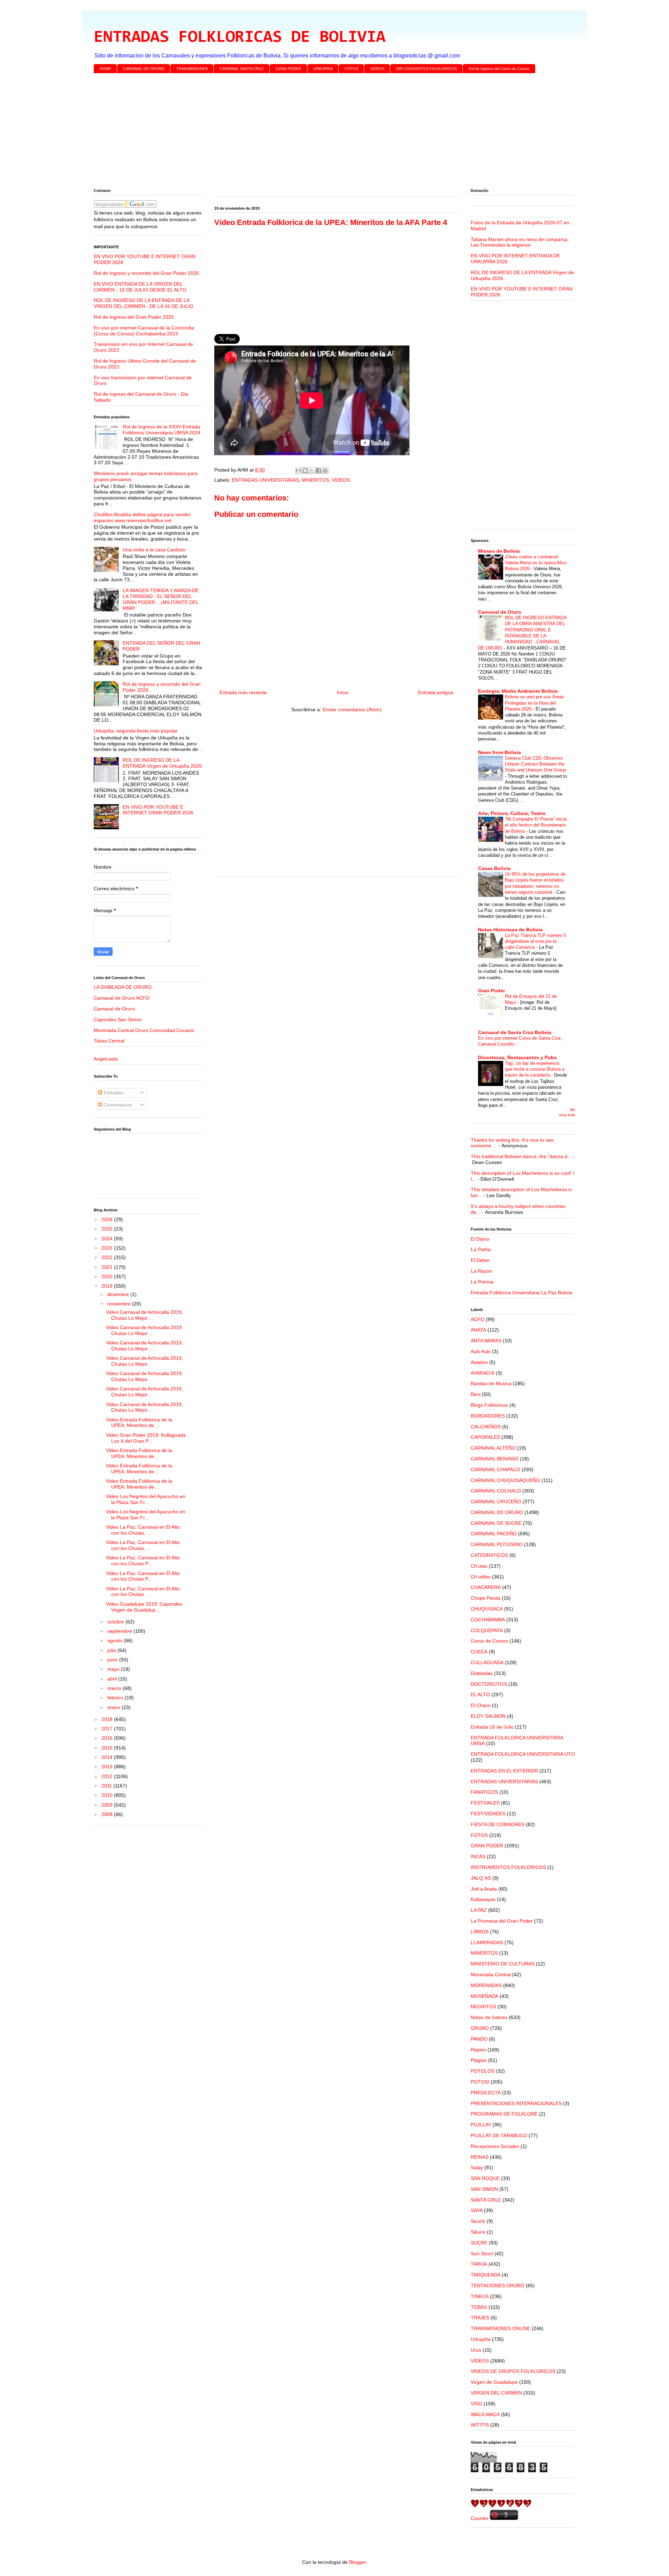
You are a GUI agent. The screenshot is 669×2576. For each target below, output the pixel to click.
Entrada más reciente (243, 692)
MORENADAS (486, 1985)
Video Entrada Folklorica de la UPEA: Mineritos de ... (139, 1423)
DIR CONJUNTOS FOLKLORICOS (426, 69)
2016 (108, 1738)
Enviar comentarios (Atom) (352, 709)
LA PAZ (479, 1910)
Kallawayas (483, 1899)
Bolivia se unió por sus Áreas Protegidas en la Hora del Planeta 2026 (535, 703)
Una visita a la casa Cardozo (154, 550)
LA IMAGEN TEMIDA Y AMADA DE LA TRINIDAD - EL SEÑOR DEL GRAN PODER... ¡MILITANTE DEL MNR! (161, 599)
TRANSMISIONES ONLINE (501, 2328)
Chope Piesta (486, 1598)
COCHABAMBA (488, 1620)
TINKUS (480, 2296)
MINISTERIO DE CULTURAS (503, 1964)
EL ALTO (480, 1694)
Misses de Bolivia (499, 551)
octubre (116, 1622)
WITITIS (480, 2425)
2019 (108, 1286)
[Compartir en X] (312, 471)
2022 (108, 1257)
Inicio (343, 692)
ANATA (478, 1330)
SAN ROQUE (485, 2178)
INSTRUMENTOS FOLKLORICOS (508, 1867)
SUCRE (479, 2243)
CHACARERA (486, 1587)
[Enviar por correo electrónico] (299, 471)
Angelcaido (106, 1059)
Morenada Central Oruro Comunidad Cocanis (144, 1030)
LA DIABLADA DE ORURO (123, 987)
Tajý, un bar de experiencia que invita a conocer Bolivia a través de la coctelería (535, 1069)
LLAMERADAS (487, 1942)
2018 (108, 1719)
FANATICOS (484, 1792)
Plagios (479, 2060)
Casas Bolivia (494, 868)
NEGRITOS (483, 2007)
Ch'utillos (481, 1577)
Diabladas (482, 1673)
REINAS (480, 2157)
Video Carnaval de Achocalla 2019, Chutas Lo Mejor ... (144, 1315)
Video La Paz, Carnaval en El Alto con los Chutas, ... (143, 1530)
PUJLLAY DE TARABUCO (499, 2135)
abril (113, 1679)
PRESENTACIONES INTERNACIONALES (516, 2103)
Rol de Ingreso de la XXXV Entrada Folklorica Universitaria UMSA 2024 (162, 430)
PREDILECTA (486, 2093)
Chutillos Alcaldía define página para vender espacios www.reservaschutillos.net (142, 517)
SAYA (477, 2210)
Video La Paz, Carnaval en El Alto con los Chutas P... (143, 1561)
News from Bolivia (499, 752)
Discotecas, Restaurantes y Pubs (517, 1057)
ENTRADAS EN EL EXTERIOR (504, 1771)
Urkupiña (481, 2339)
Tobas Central (109, 1041)
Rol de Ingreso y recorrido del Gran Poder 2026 (146, 273)
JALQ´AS (481, 1878)
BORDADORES (488, 1416)
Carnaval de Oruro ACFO (122, 998)
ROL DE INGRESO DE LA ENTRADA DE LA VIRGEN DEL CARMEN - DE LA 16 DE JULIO (144, 303)
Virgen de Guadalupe (494, 2382)
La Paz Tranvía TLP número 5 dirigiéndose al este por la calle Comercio (535, 941)
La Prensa (482, 1282)
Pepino (478, 2050)
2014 (108, 1757)
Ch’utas (479, 1566)
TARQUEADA (486, 2275)
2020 (108, 1277)
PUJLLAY (481, 2125)
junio (113, 1660)
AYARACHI (483, 1373)
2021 (108, 1267)
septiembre (120, 1631)
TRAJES (480, 2318)
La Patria (481, 1249)
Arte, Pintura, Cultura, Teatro (512, 813)
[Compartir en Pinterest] (325, 471)
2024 (108, 1239)
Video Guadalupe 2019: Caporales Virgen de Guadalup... (144, 1607)
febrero (116, 1698)
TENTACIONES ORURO (498, 2286)
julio (112, 1650)
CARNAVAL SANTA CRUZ (242, 69)
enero (114, 1707)
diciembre (119, 1294)
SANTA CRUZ (486, 2200)
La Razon (481, 1271)
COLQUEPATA (487, 1630)
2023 (108, 1248)
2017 (108, 1729)
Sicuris (478, 2221)
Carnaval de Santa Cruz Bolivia (515, 1032)
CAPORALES (485, 1437)
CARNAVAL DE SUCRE (496, 1523)
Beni (476, 1394)
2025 (108, 1229)
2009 (108, 1805)
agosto (116, 1640)
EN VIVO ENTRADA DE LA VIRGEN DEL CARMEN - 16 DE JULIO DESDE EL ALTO (140, 287)
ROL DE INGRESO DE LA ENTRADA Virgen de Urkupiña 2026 (162, 763)
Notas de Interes (489, 2017)
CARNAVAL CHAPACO (495, 1469)
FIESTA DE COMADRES (498, 1824)
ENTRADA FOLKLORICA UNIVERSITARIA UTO (523, 1754)
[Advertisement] (303, 132)
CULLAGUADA (487, 1662)
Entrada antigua (436, 692)
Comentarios (117, 1105)
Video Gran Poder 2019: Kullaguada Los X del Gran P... (146, 1438)
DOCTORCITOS (489, 1684)
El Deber (480, 1260)
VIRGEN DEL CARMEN (496, 2393)
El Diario (480, 1239)
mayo (114, 1669)
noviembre (120, 1304)
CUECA (479, 1652)
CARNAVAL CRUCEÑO (496, 1502)
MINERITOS (315, 480)
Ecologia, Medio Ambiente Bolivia (518, 691)
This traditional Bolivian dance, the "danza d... (521, 1156)
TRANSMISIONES (192, 69)
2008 (108, 1814)
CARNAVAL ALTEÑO (493, 1448)
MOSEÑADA (485, 1996)
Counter (480, 2518)
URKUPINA (323, 69)
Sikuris (478, 2232)
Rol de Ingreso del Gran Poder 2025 (134, 317)
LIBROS (480, 1932)
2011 (107, 1786)
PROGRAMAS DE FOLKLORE (504, 2114)
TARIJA (479, 2264)
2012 (108, 1776)
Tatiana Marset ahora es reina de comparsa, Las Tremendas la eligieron (520, 242)
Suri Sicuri (482, 2253)
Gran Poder (491, 991)
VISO (476, 2404)
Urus (476, 2350)
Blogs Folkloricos (489, 1405)
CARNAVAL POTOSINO (497, 1544)
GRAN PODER (289, 69)
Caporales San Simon (118, 1019)
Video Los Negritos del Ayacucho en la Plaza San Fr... (146, 1499)
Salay (477, 2167)
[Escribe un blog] (305, 471)
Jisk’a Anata (484, 1889)
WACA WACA (485, 2414)
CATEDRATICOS (489, 1555)
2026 (108, 1219)
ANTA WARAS (486, 1341)
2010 (108, 1795)
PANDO (479, 2039)
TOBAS (479, 2307)
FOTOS (351, 69)
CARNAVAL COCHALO (496, 1491)
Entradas (113, 1093)
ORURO (480, 2028)
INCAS (478, 1856)
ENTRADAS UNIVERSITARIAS (265, 480)
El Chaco (481, 1705)
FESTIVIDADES (488, 1814)
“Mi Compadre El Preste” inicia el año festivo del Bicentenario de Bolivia (536, 825)
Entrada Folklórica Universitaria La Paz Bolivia (521, 1293)
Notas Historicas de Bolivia (510, 930)
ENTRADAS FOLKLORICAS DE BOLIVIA (240, 38)
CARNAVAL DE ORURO (144, 69)
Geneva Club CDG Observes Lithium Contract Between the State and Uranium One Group (535, 764)
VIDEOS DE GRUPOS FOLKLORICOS (513, 2371)
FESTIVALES (485, 1803)
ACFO (478, 1319)
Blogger (357, 2562)
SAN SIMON (484, 2189)
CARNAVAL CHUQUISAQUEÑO (505, 1480)
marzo (115, 1688)
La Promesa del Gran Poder (502, 1921)
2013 (108, 1767)
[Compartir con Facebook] (318, 471)
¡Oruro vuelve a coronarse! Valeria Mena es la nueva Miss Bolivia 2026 (536, 563)
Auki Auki (481, 1351)
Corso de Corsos (489, 1641)
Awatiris (479, 1362)
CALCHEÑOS (486, 1427)
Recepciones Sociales (495, 2146)
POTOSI (480, 2082)
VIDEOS (377, 69)
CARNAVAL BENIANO (495, 1459)
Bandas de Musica (491, 1383)
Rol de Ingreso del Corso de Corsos (499, 69)
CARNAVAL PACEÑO (494, 1534)
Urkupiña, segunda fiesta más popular (136, 731)
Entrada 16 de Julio (492, 1727)
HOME (105, 69)
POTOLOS (483, 2071)
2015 (108, 1748)
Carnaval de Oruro (114, 1009)
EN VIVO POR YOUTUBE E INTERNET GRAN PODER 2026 (158, 810)
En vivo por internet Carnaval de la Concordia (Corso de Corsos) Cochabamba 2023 (144, 331)
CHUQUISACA (487, 1609)
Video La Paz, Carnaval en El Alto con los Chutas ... (143, 1592)
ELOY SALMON (488, 1716)
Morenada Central (491, 1974)
